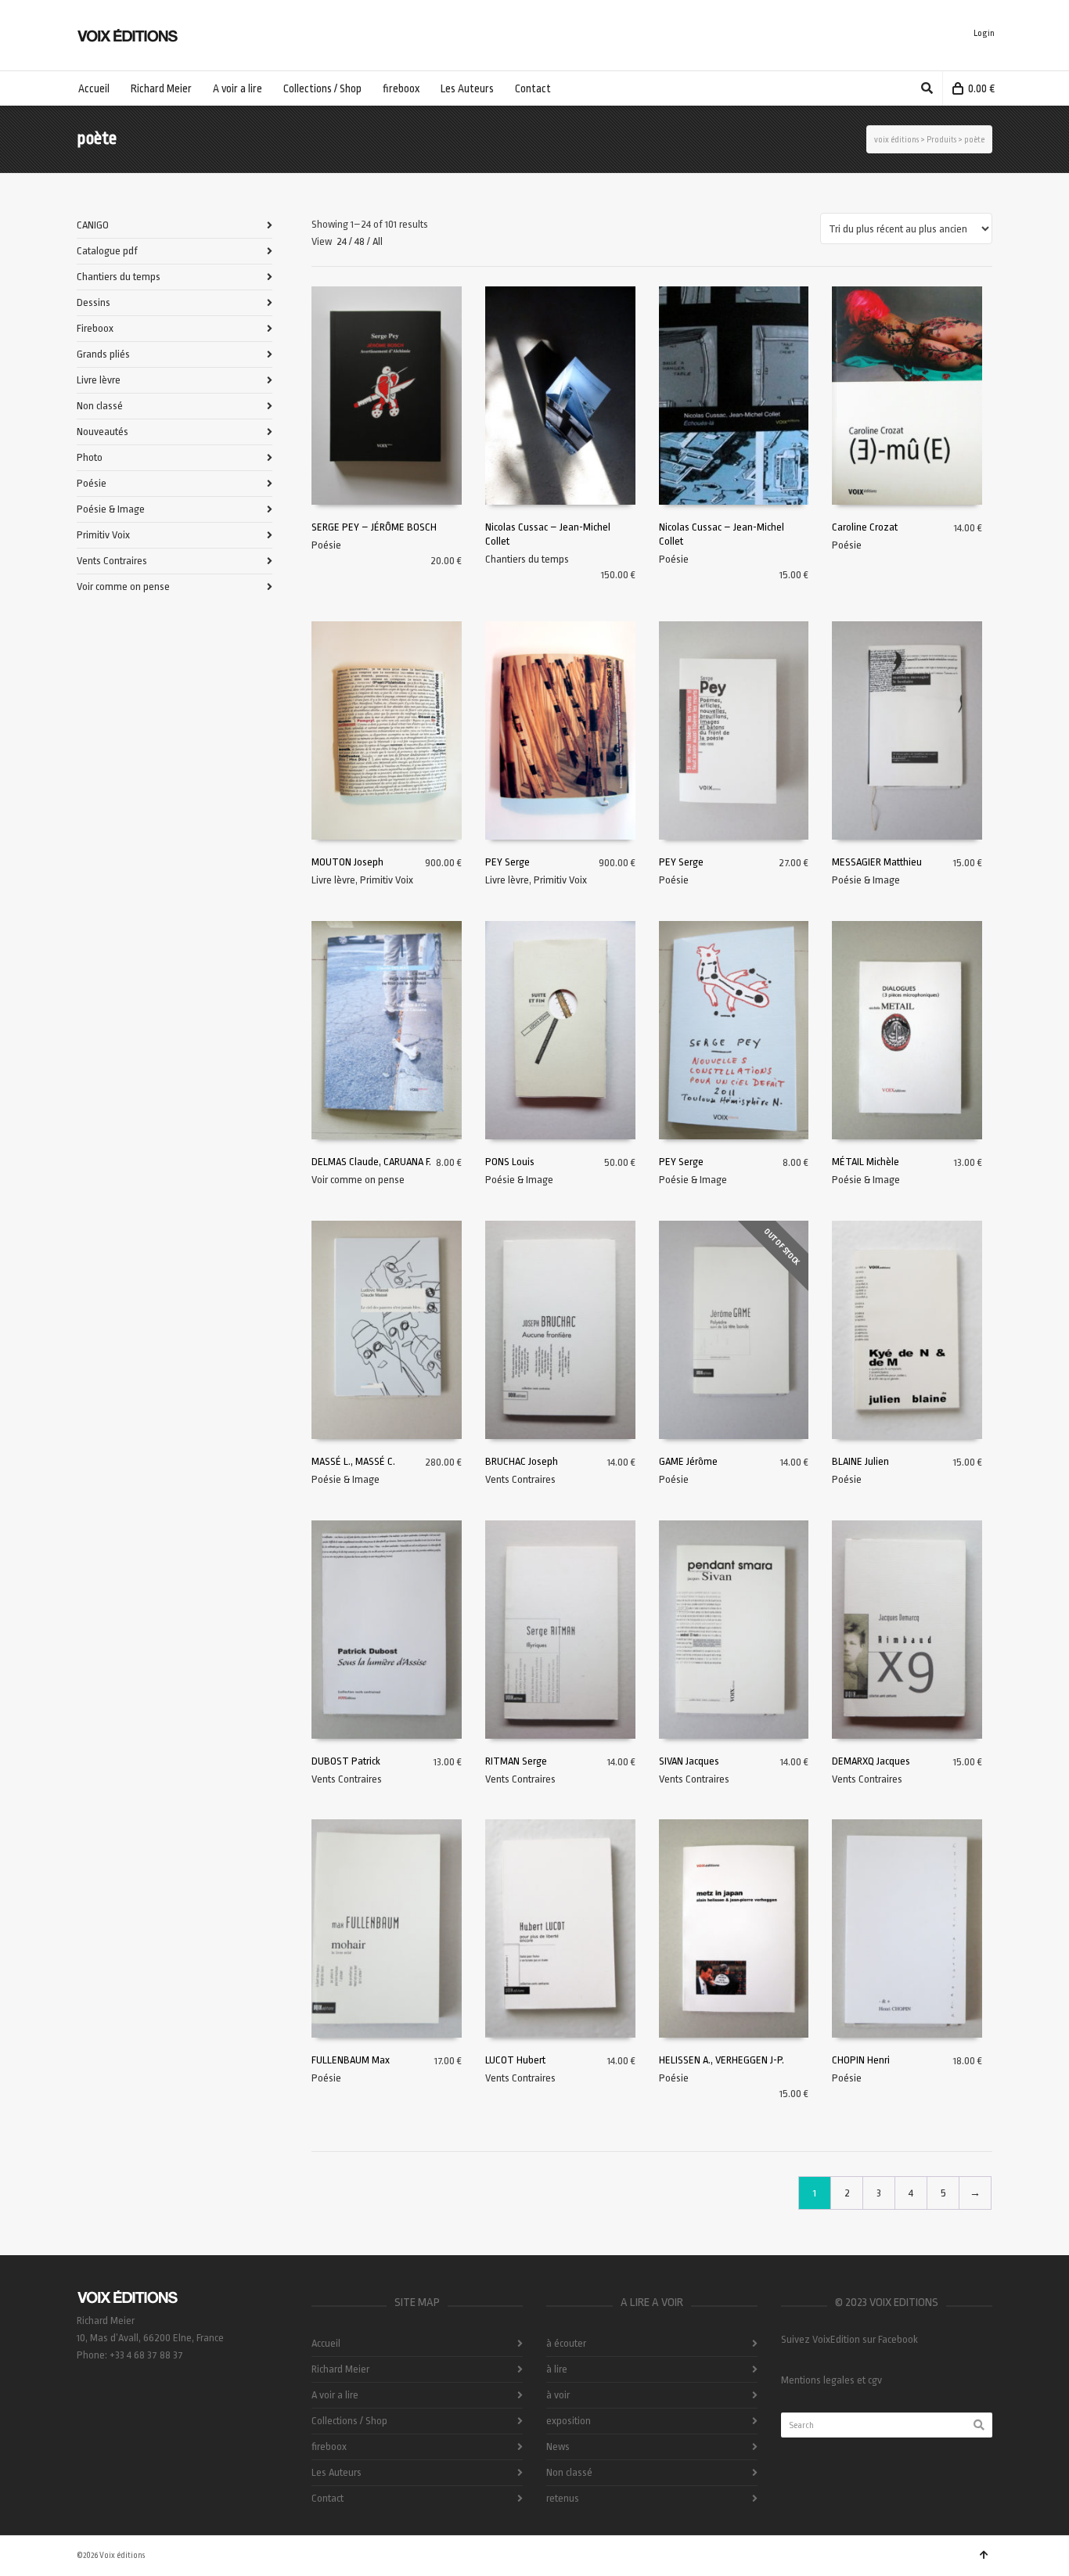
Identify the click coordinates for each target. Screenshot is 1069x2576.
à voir (558, 2395)
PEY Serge (508, 862)
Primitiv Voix (387, 880)
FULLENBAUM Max (351, 2060)
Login (984, 33)
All (378, 241)
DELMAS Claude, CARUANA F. (371, 1162)
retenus (563, 2498)
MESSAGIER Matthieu (877, 862)
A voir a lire (335, 2395)
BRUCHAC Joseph (522, 1461)
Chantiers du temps (527, 559)
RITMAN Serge (516, 1761)
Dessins (94, 302)
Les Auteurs (337, 2472)
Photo (90, 457)
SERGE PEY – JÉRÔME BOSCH (374, 527)
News (558, 2446)
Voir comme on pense (358, 1180)
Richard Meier (340, 2369)
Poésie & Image (866, 880)
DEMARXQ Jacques (871, 1761)
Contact (328, 2498)
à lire (557, 2369)
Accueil (326, 2343)
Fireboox (95, 328)
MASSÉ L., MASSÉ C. (353, 1461)
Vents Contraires (520, 1479)
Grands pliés (103, 354)
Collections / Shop (349, 2421)
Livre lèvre (333, 880)
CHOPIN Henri (861, 2060)
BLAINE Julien (860, 1461)
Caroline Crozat (865, 527)
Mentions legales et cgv (831, 2380)
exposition (569, 2421)
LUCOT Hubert (515, 2060)
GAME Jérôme (688, 1461)
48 (360, 241)
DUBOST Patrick (346, 1761)
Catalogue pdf (107, 251)
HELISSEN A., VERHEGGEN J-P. (722, 2060)
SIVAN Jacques (689, 1761)
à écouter (566, 2343)
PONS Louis (510, 1162)
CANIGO (93, 225)
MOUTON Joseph (347, 862)
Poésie (326, 545)
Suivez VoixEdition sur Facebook (849, 2339)
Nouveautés (103, 432)
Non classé (100, 406)
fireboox (329, 2446)
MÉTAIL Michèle (866, 1162)
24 (342, 241)
